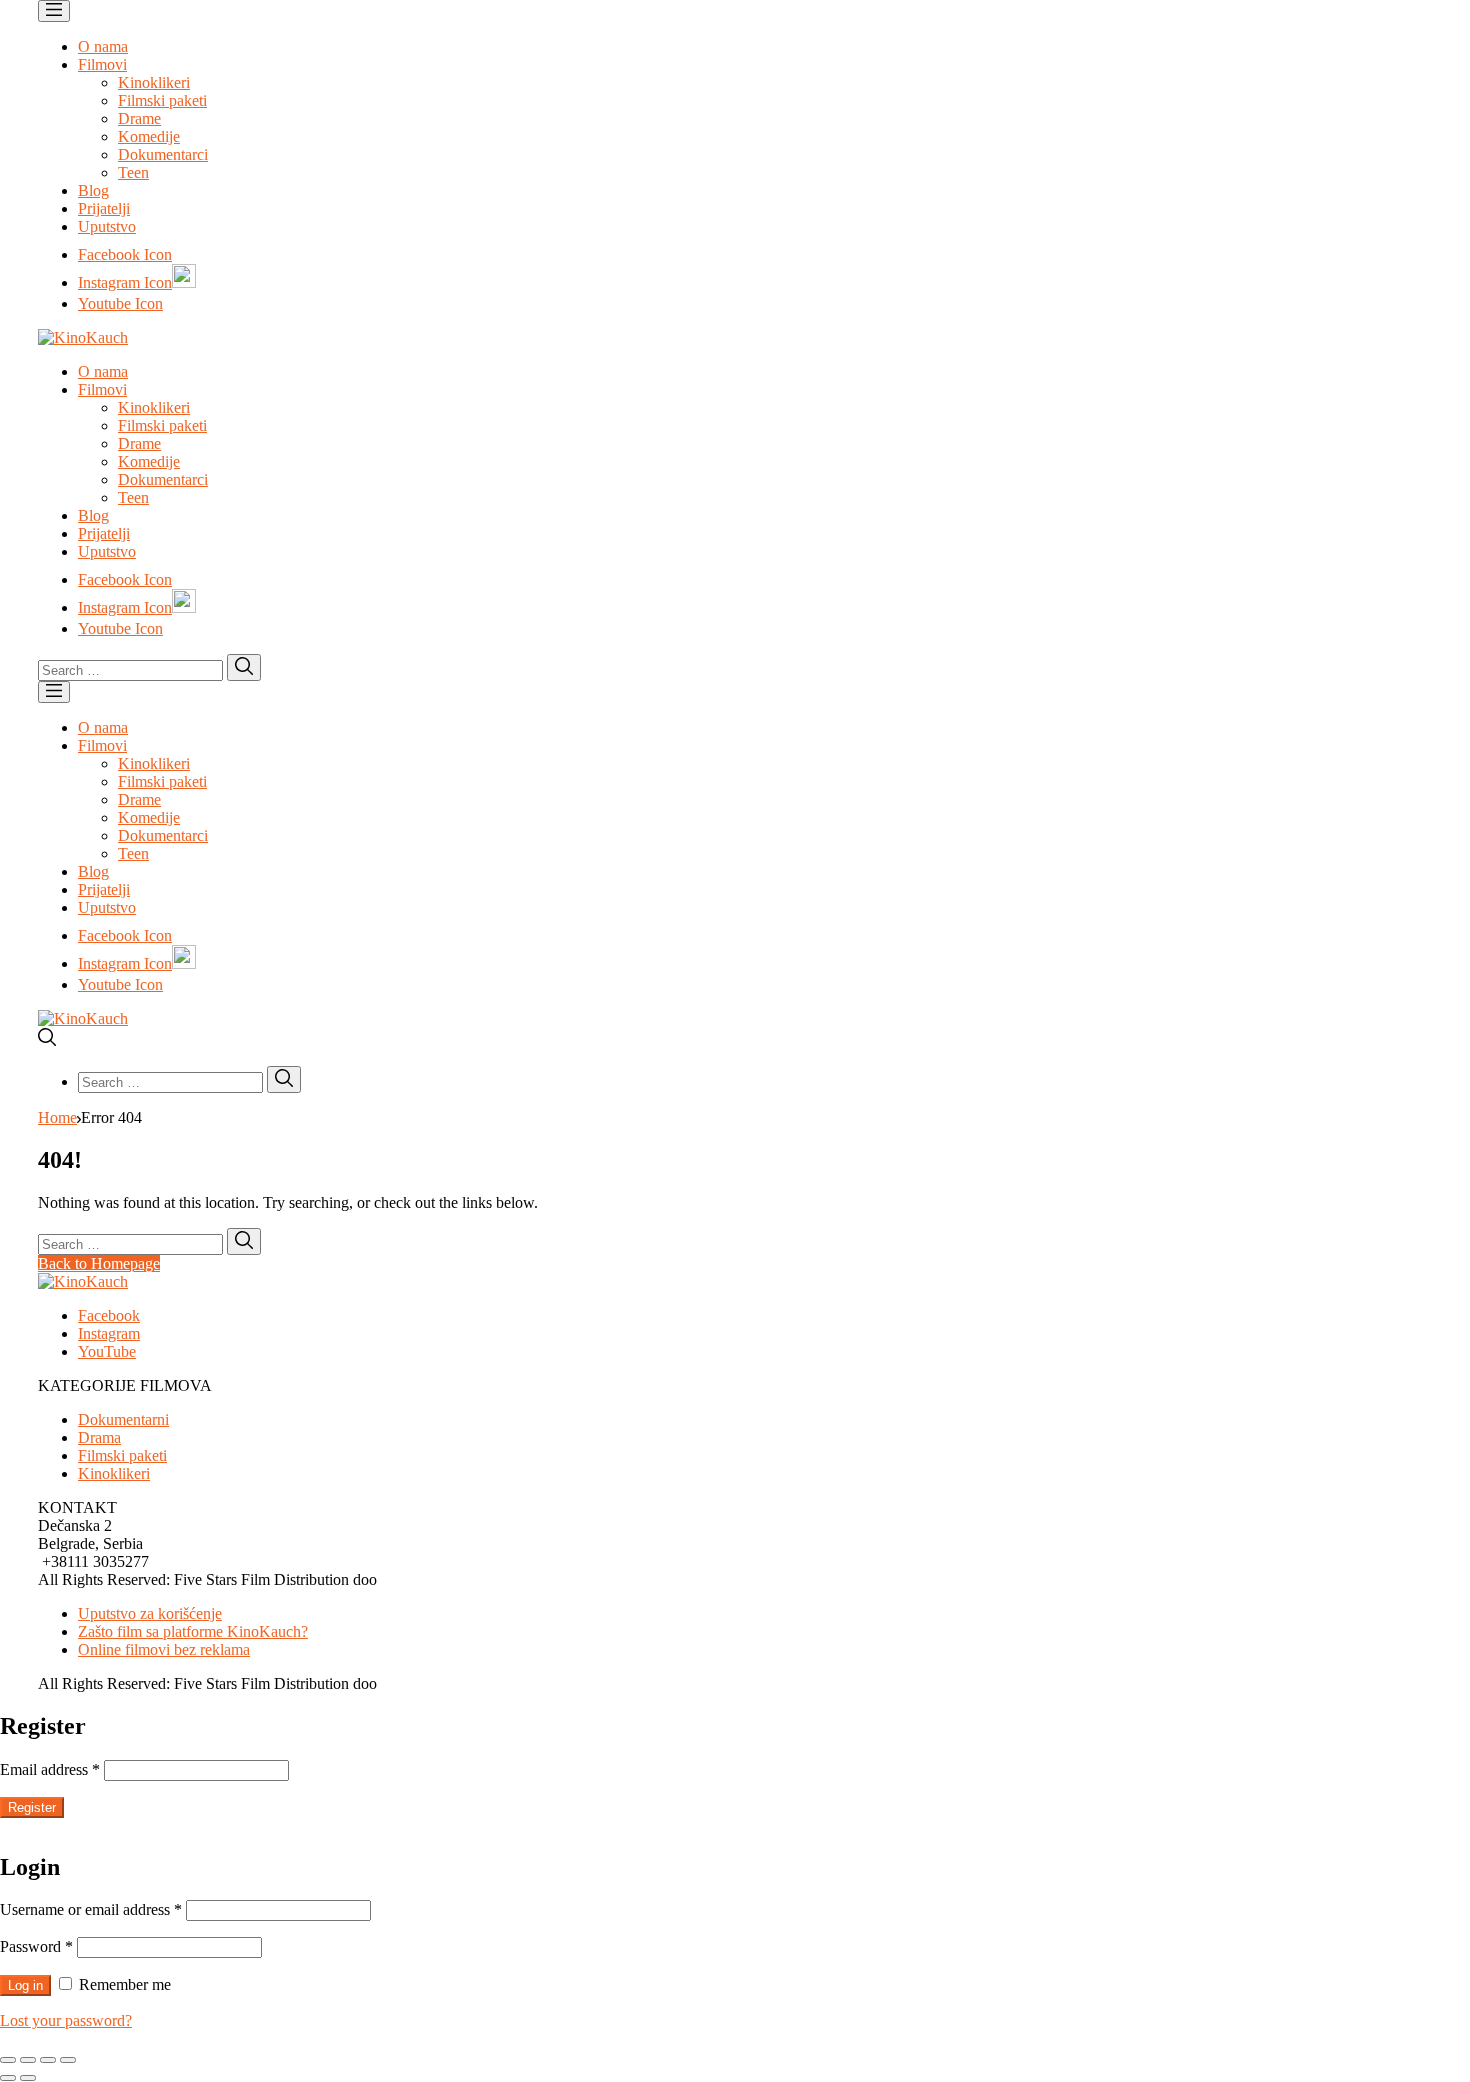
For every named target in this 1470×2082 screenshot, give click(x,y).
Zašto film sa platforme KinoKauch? (193, 1631)
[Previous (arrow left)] (8, 2078)
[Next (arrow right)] (28, 2078)
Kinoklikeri (154, 82)
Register (32, 1807)
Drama (99, 1437)
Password (36, 1946)
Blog (93, 190)
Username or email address (91, 1909)
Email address (50, 1769)
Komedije (149, 136)
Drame (139, 118)
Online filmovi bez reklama (164, 1649)
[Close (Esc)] (8, 2060)
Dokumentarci (163, 154)
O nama (103, 46)
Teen (133, 172)
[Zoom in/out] (68, 2060)
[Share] (28, 2060)
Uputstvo (107, 226)
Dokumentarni (123, 1419)
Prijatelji (104, 208)
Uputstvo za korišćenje (150, 1613)
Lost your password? (66, 2020)
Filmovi (102, 64)
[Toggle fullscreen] (48, 2060)
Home (57, 1117)
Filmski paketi (162, 100)
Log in (25, 1985)
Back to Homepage (99, 1263)
